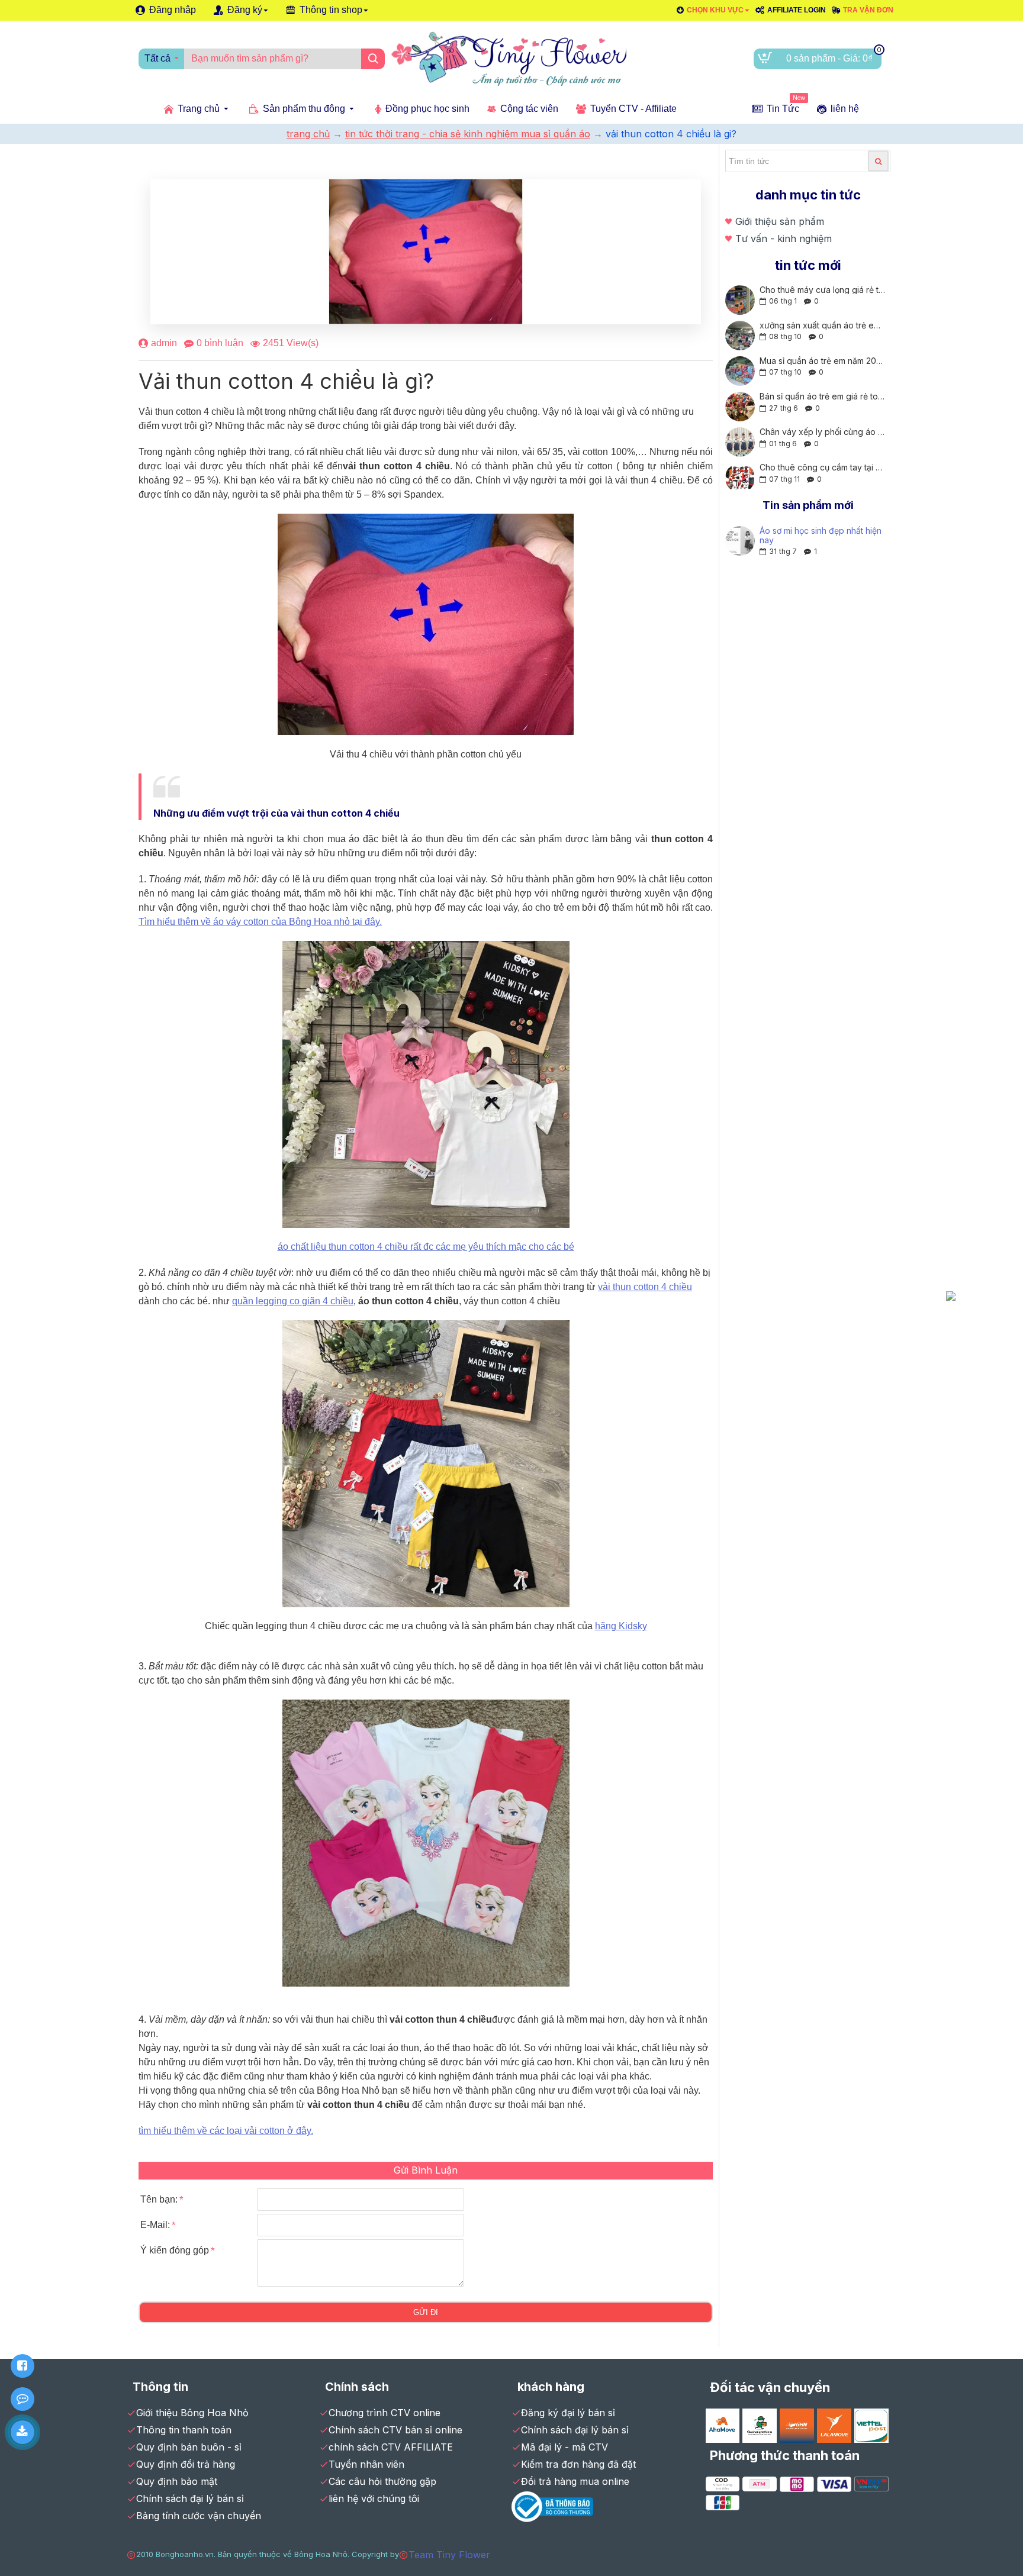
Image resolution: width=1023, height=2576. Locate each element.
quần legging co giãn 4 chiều (293, 1301)
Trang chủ (308, 134)
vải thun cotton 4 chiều (645, 1287)
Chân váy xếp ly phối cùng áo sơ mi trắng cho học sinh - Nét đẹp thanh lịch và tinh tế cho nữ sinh (823, 432)
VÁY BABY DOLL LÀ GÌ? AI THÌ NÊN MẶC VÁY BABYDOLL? (816, 535)
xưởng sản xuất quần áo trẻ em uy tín (823, 325)
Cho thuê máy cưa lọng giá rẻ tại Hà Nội (823, 290)
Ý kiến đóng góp (175, 2250)
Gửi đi (426, 2312)
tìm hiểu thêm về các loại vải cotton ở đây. (226, 2131)
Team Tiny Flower (449, 2555)
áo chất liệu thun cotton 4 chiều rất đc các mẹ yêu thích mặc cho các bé (426, 1247)
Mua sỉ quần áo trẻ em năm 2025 (823, 361)
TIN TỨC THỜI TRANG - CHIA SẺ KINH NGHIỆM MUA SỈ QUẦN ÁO (468, 134)
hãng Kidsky (621, 1626)
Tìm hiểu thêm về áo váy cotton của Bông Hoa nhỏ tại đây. (260, 922)
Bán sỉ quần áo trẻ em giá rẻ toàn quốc (823, 396)
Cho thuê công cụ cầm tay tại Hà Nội (823, 467)
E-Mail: (155, 2225)
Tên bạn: (159, 2199)
